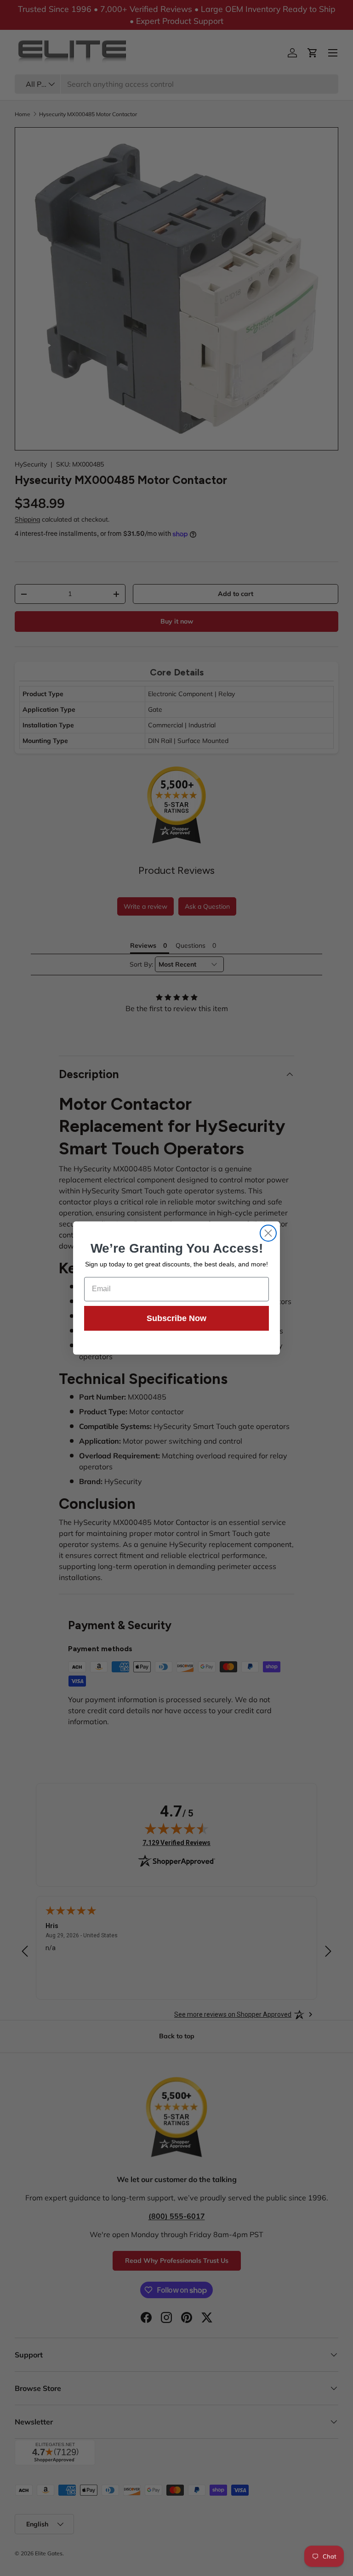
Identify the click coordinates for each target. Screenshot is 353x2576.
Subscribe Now (176, 1318)
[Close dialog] (268, 1233)
